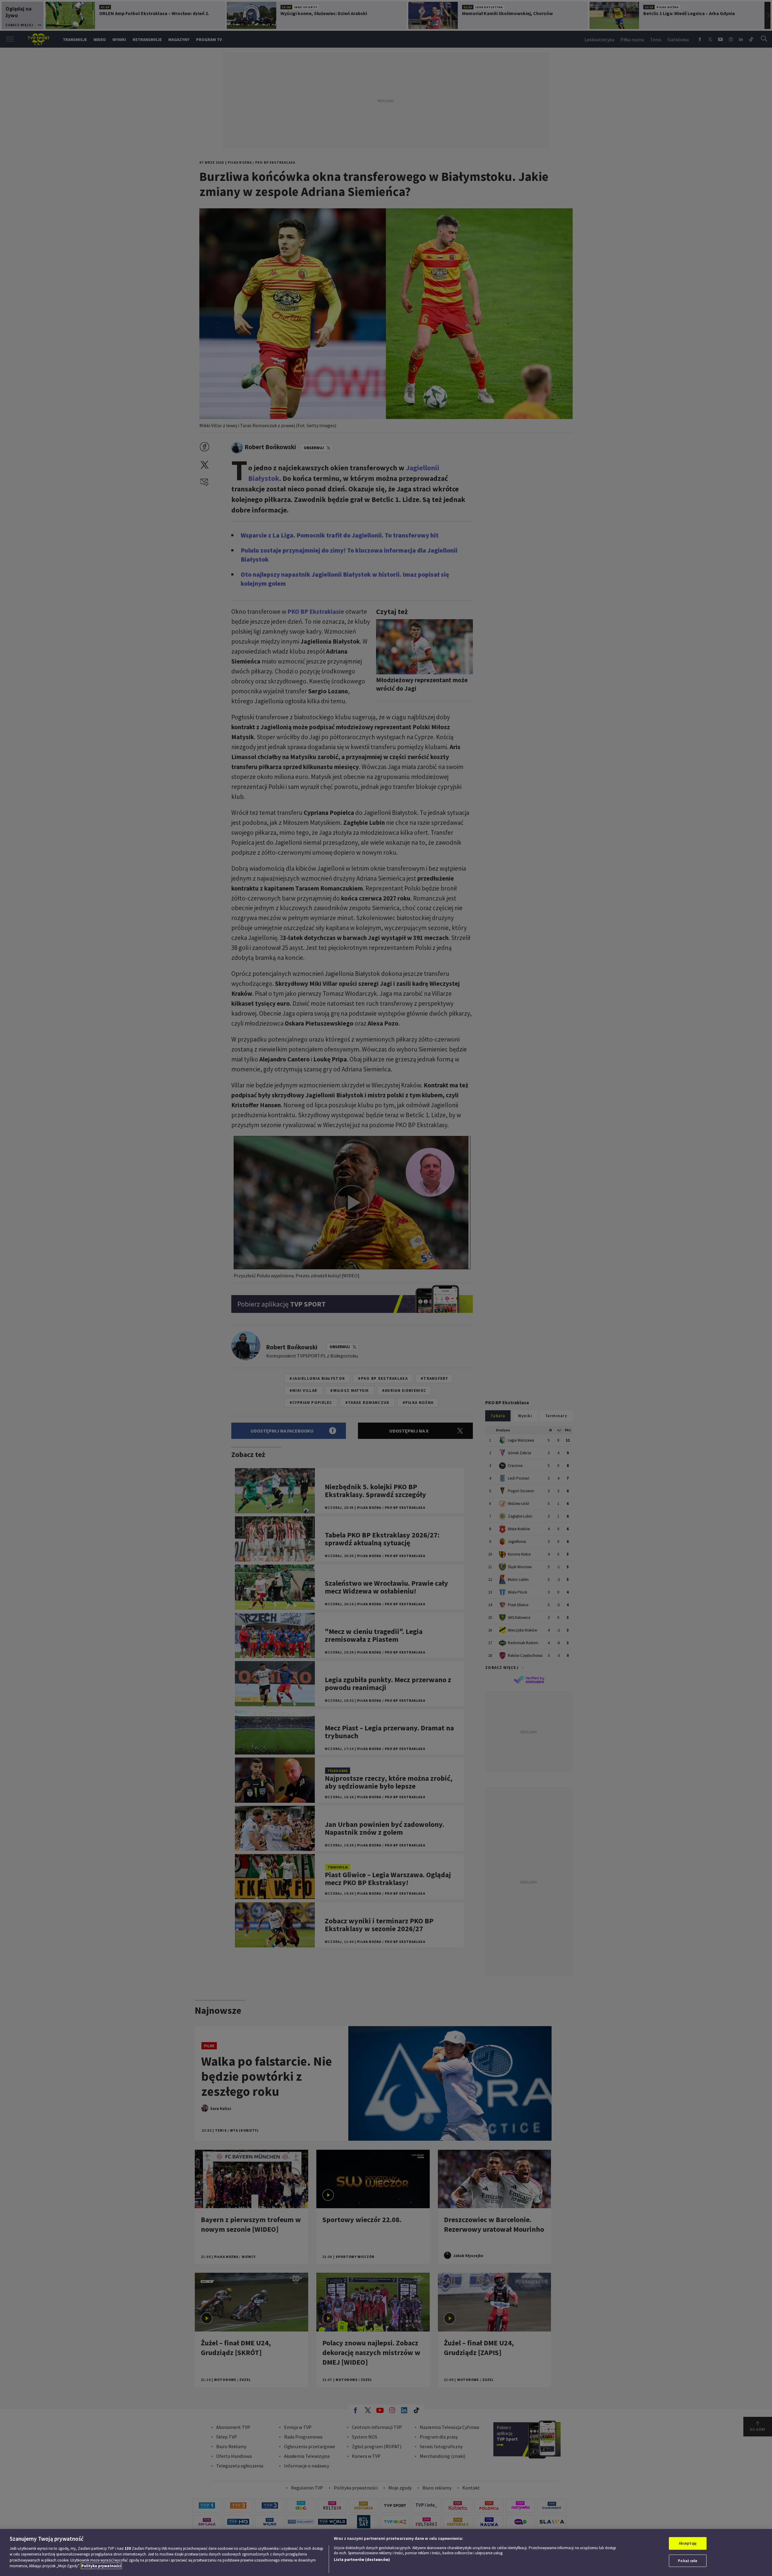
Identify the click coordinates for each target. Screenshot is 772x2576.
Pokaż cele (688, 2560)
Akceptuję (688, 2543)
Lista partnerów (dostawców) (362, 2560)
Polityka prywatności (101, 2566)
